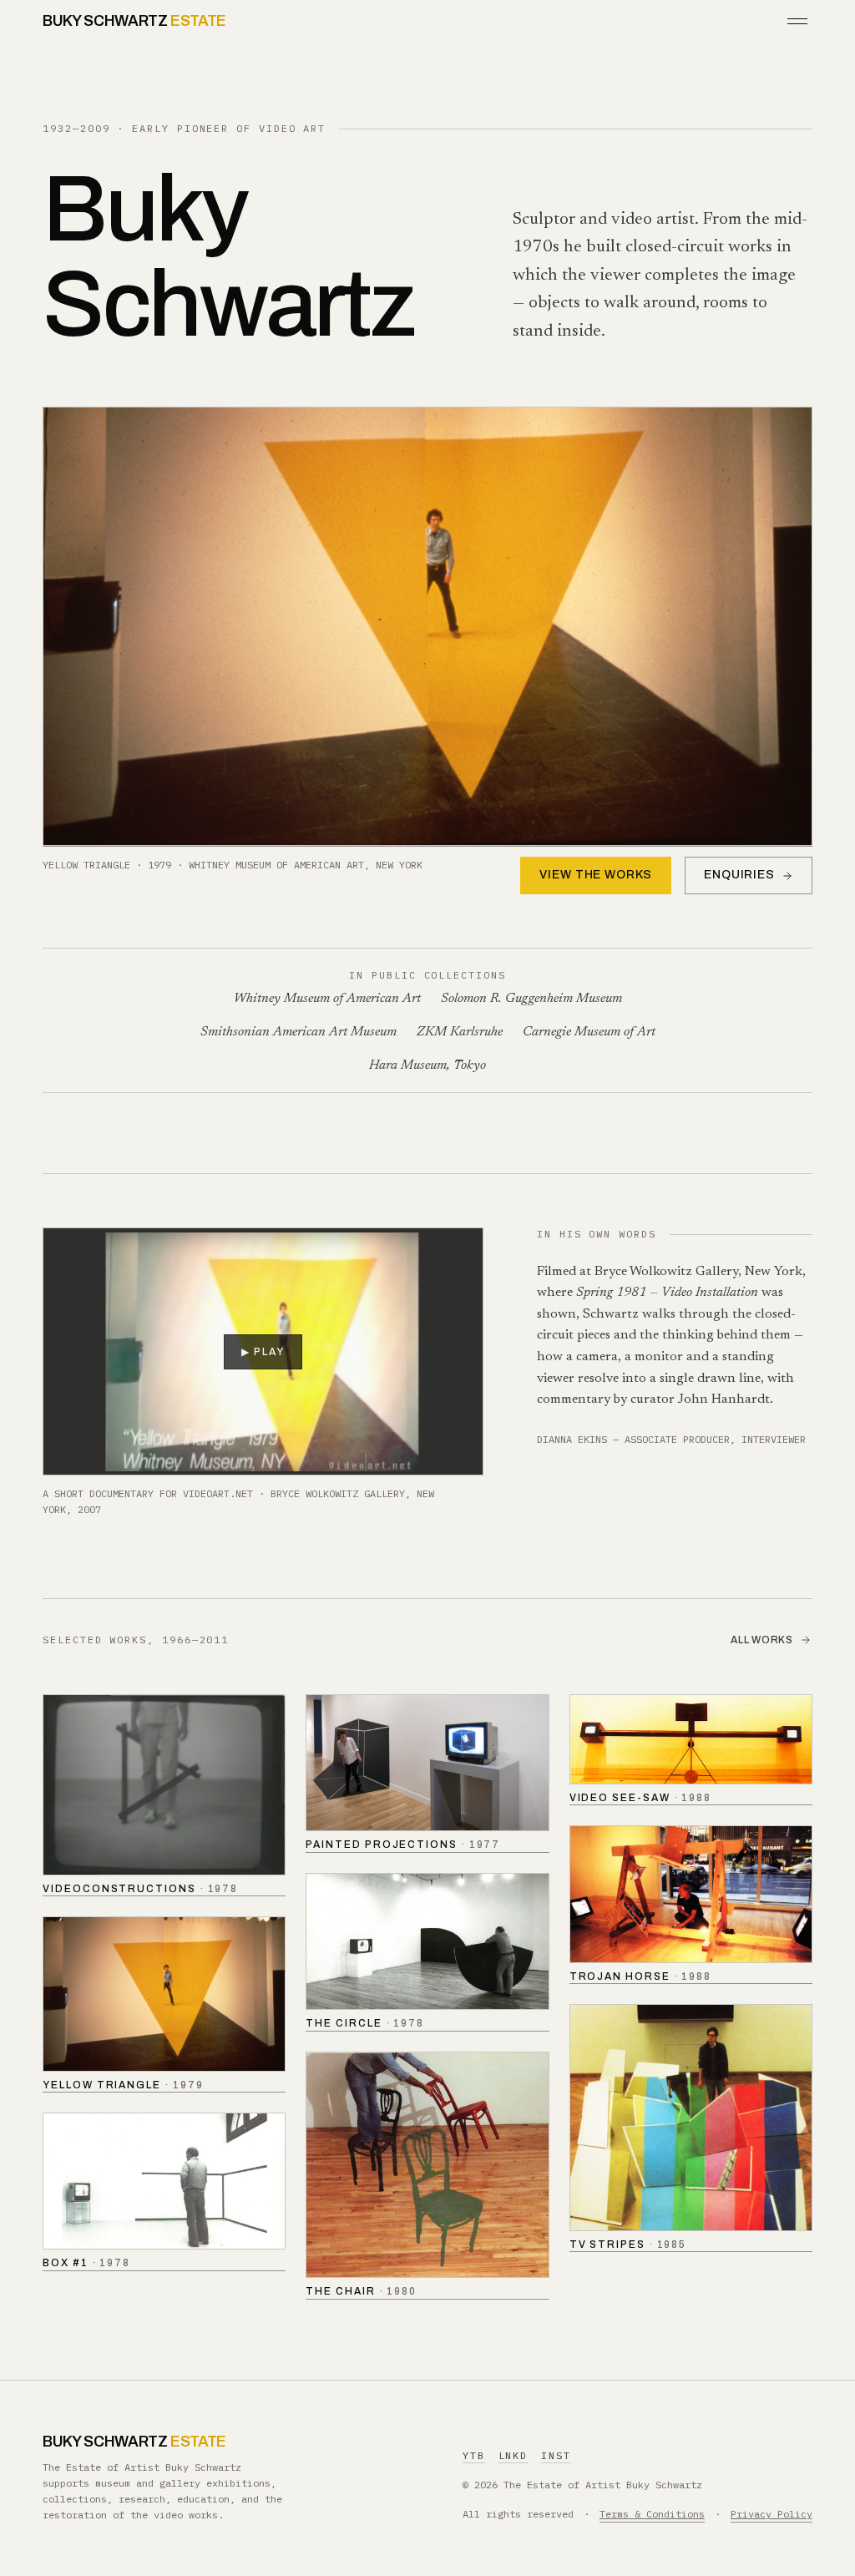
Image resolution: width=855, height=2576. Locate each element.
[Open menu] (797, 21)
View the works (596, 875)
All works (761, 1640)
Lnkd (514, 2455)
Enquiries (739, 875)
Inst (556, 2455)
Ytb (474, 2455)
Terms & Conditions (652, 2514)
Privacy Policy (772, 2514)
